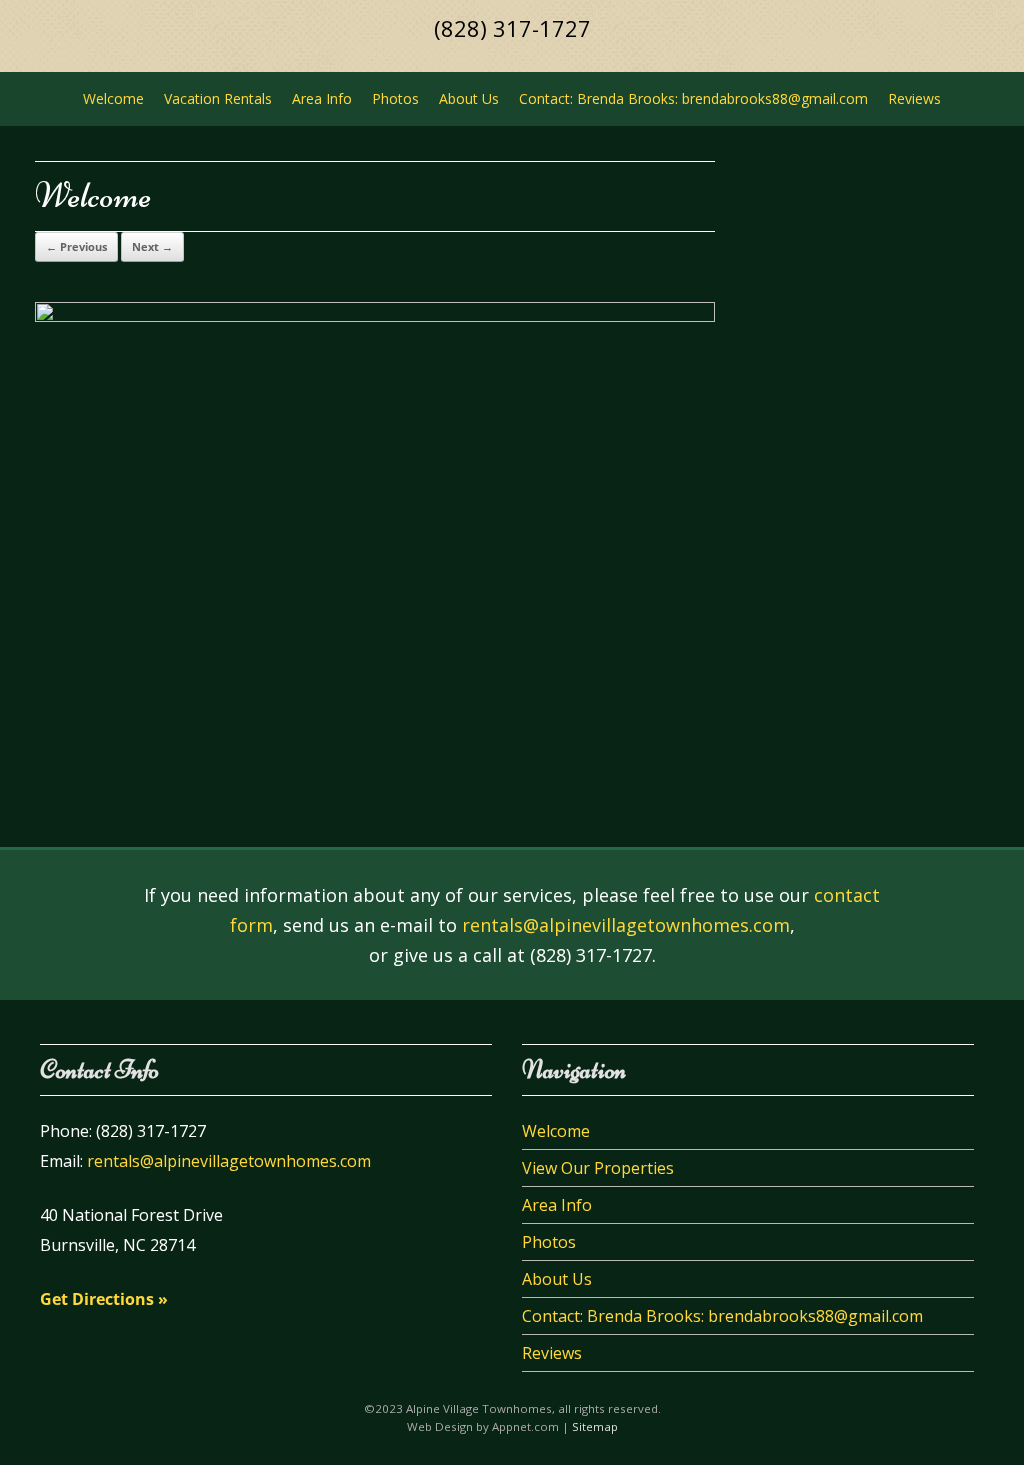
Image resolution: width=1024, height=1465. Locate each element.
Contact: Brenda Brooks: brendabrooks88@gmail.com (693, 98)
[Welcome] (375, 316)
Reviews (914, 98)
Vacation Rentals (218, 98)
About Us (469, 98)
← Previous (76, 246)
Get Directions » (104, 1299)
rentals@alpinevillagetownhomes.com (626, 925)
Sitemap (595, 1426)
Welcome (113, 98)
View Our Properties (598, 1168)
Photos (395, 98)
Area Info (322, 98)
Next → (152, 246)
